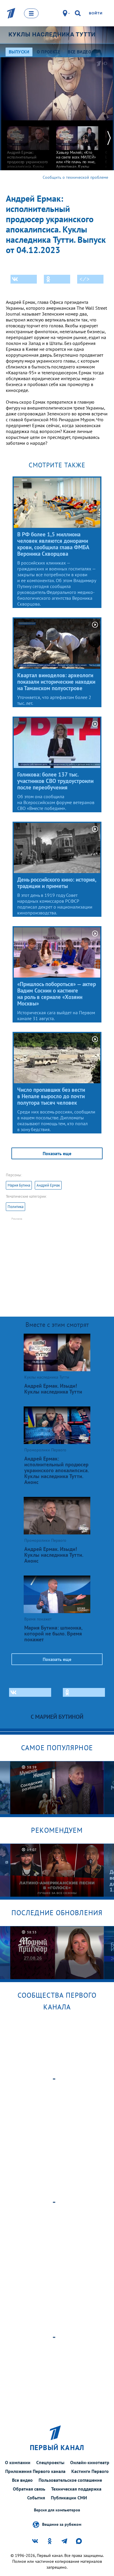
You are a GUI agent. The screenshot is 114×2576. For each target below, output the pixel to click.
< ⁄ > (84, 279)
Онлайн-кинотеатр (90, 2462)
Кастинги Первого (90, 2471)
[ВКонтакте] (24, 279)
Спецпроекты (50, 2462)
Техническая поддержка (76, 2489)
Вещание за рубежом (62, 2524)
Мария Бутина (19, 1185)
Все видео (22, 2480)
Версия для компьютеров (57, 2510)
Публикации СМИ (69, 2498)
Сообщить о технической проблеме (75, 177)
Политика (15, 1207)
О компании (18, 2462)
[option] (28, 149)
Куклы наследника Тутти (52, 34)
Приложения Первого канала (35, 2471)
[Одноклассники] (57, 279)
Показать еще (57, 1153)
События (36, 2498)
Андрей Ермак (48, 1185)
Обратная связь (29, 2489)
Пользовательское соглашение (70, 2480)
